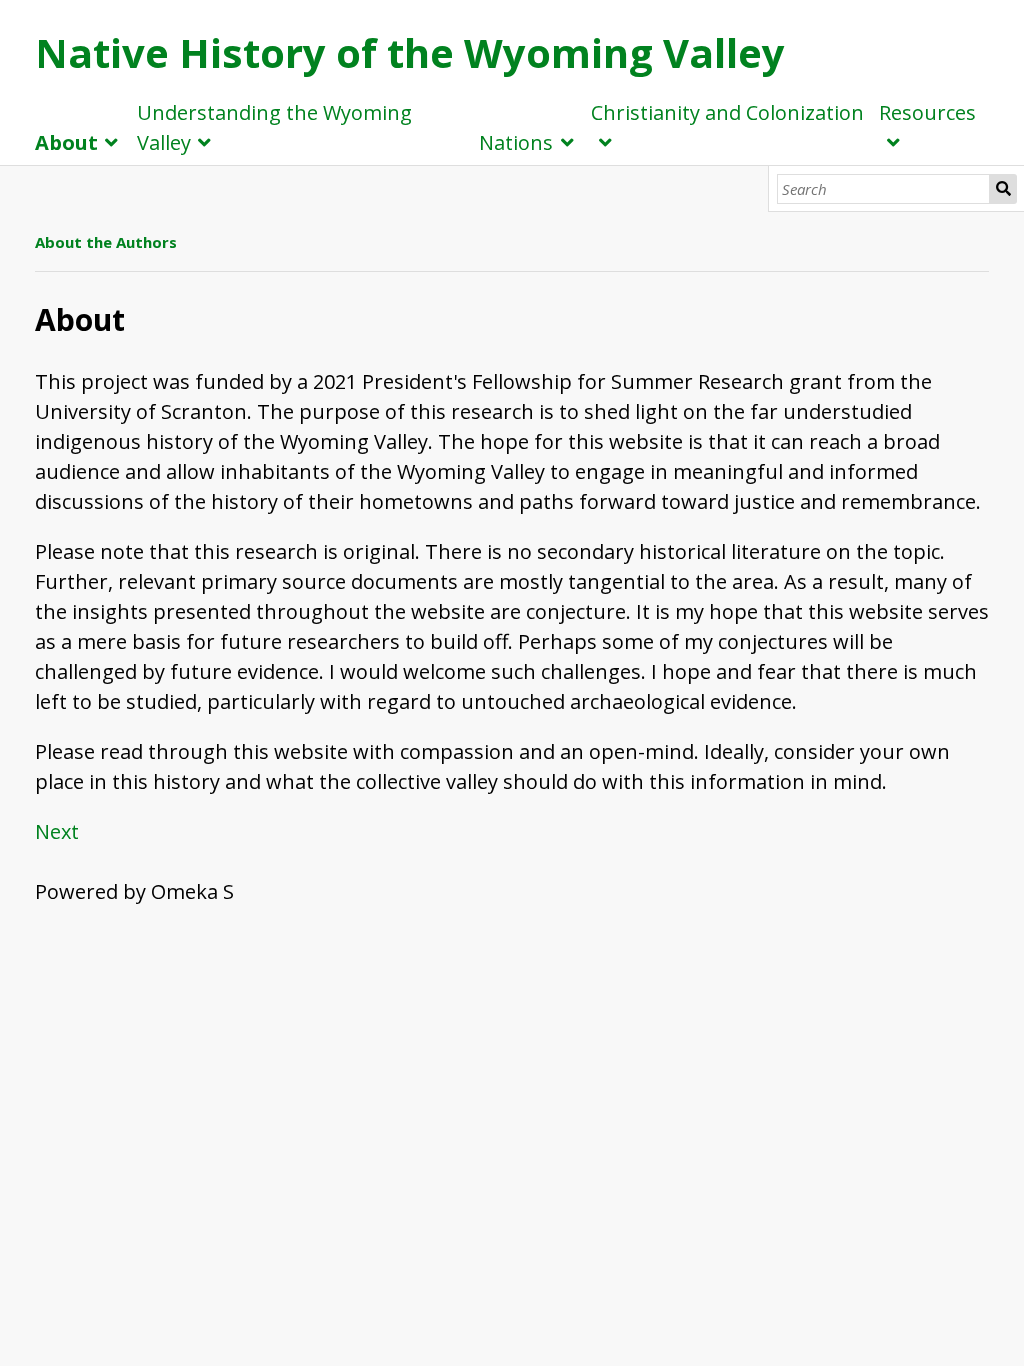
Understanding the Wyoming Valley (274, 127)
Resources (927, 112)
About (66, 142)
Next (57, 831)
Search (1003, 189)
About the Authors (106, 242)
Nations (516, 142)
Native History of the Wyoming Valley (410, 52)
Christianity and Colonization (727, 112)
